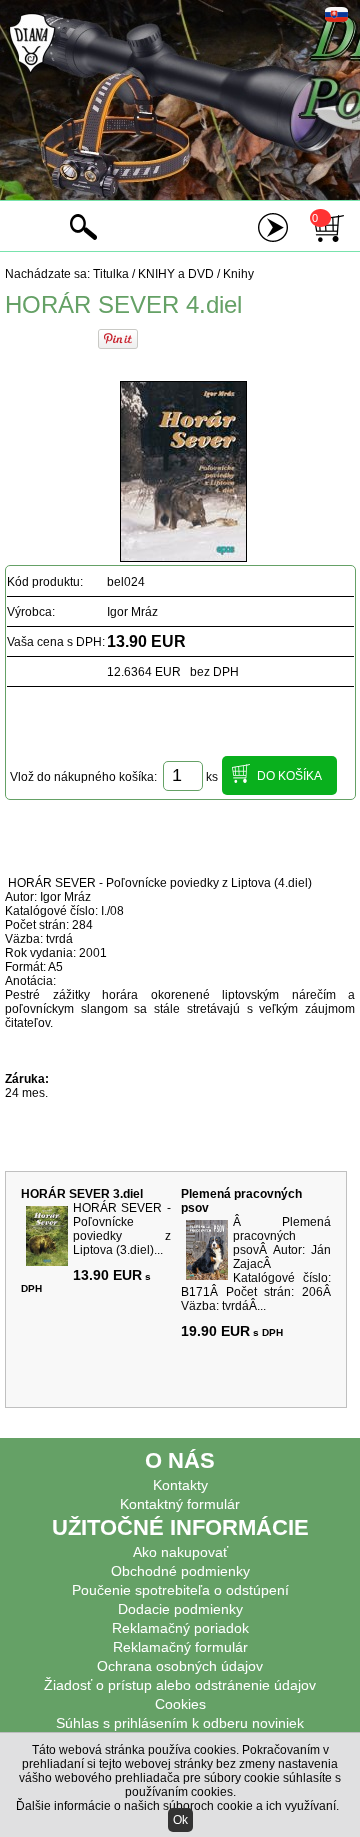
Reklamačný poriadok (180, 1628)
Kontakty (180, 1485)
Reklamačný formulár (180, 1647)
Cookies (180, 1704)
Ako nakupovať (180, 1552)
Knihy (238, 274)
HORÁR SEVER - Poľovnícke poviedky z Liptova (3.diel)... (122, 1229)
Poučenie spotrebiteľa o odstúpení (180, 1590)
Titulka (111, 274)
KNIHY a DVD (176, 274)
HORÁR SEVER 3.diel (82, 1194)
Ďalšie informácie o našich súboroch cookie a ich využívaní (176, 1806)
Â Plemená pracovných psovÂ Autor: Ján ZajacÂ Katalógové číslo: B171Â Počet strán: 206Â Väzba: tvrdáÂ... (256, 1264)
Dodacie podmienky (180, 1609)
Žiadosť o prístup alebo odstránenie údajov (180, 1685)
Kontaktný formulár (180, 1504)
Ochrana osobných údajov (180, 1666)
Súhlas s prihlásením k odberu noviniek (180, 1723)
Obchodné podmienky (180, 1571)
